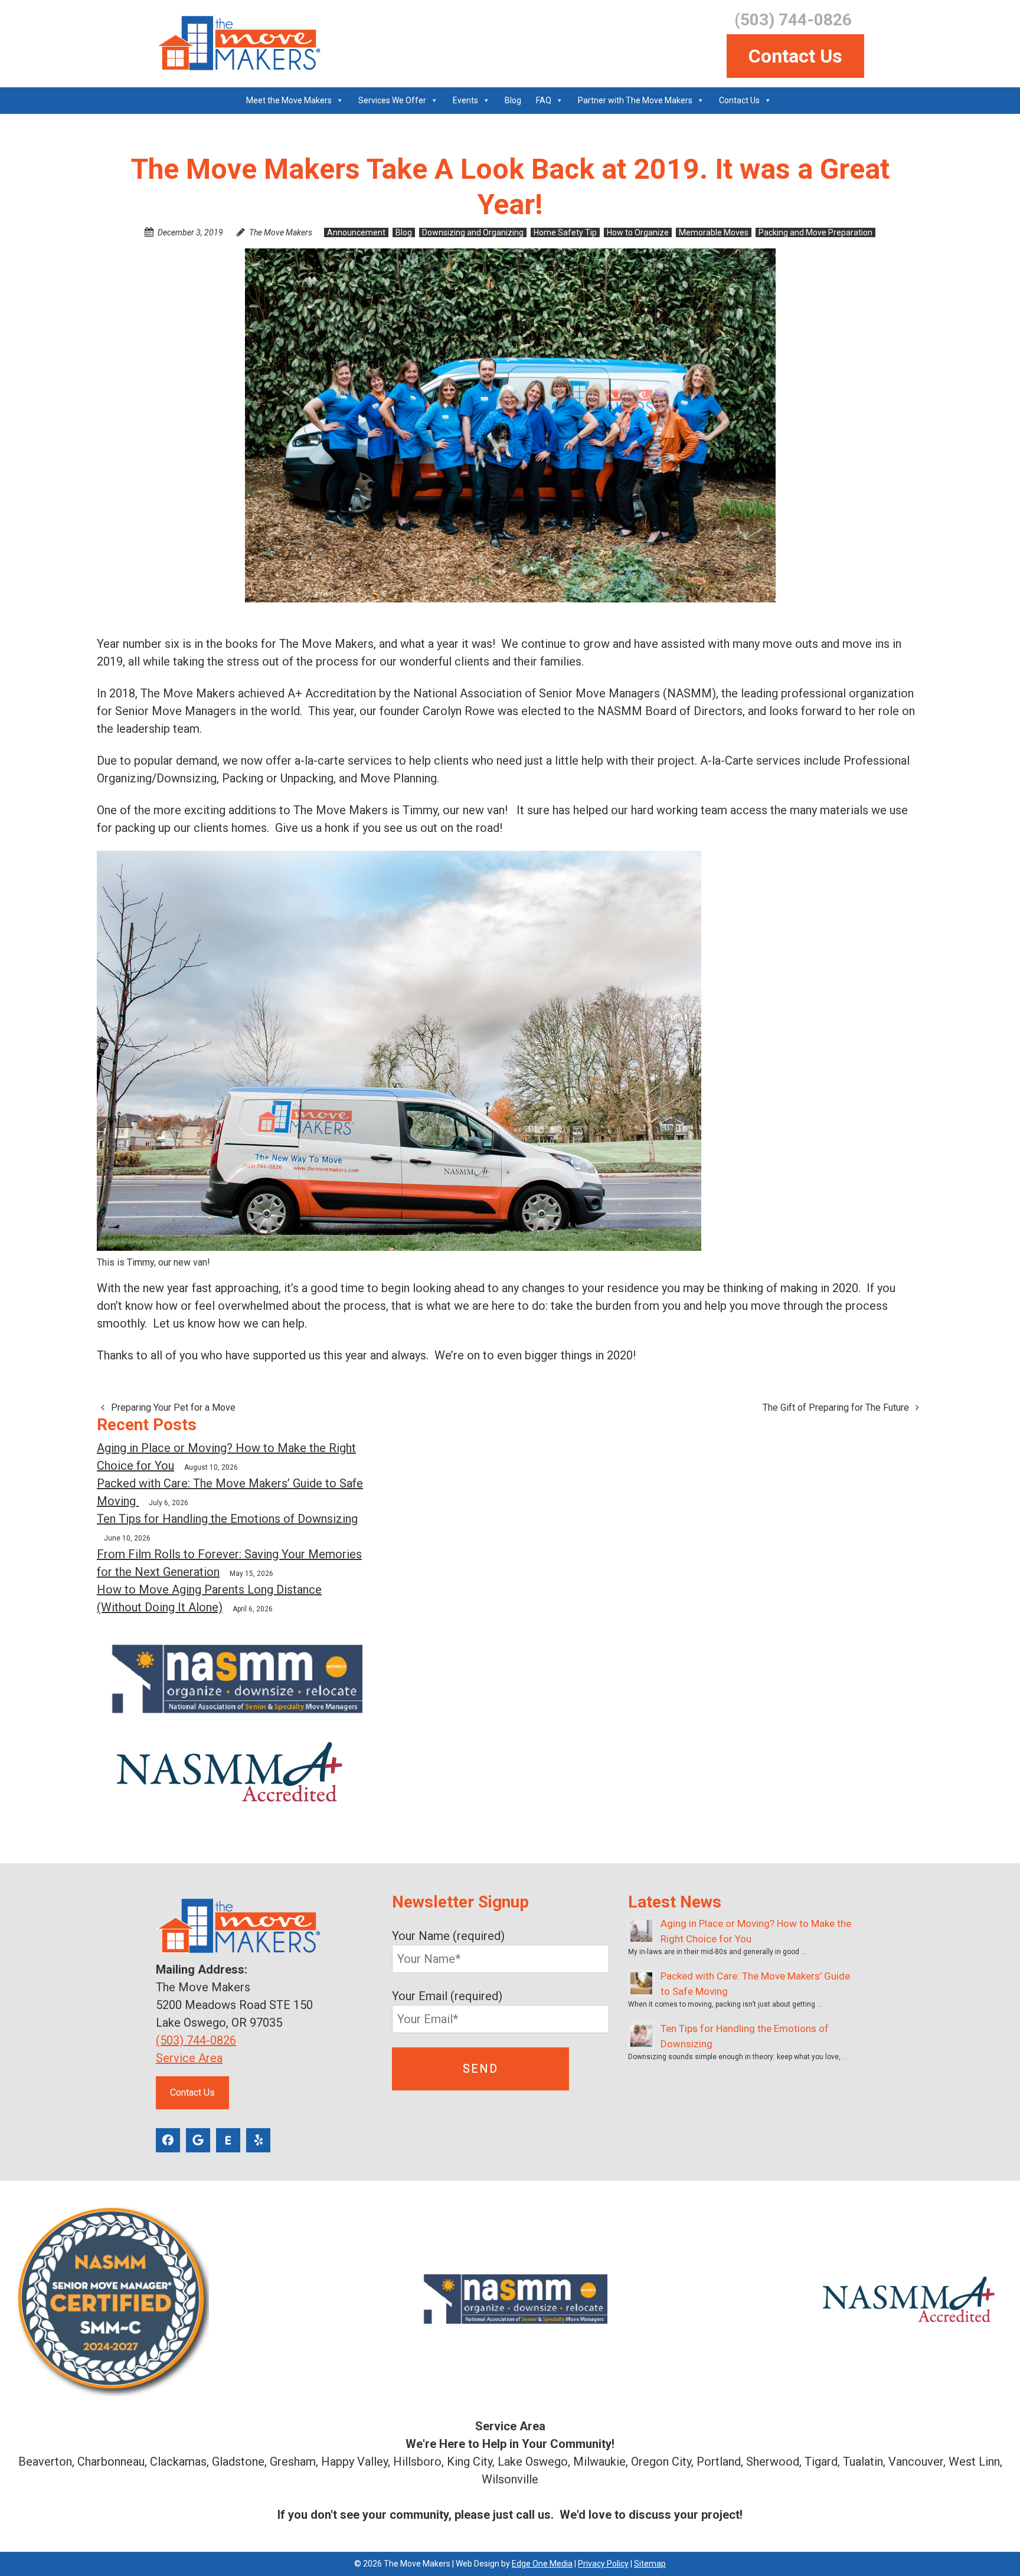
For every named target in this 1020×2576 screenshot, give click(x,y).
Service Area (189, 2058)
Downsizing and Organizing (473, 232)
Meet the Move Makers (289, 100)
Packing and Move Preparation (815, 232)
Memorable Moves (714, 232)
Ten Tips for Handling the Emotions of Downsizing (227, 1519)
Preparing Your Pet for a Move (172, 1407)
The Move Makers (281, 232)
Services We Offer (392, 100)
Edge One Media (542, 2564)
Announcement (356, 232)
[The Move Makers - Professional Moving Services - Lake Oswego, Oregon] (238, 43)
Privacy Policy (603, 2564)
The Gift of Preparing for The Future (837, 1407)
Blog (513, 100)
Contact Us (795, 56)
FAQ (544, 100)
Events (465, 100)
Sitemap (650, 2564)
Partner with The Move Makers (635, 100)
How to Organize (638, 232)
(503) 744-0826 (196, 2040)
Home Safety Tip (565, 232)
